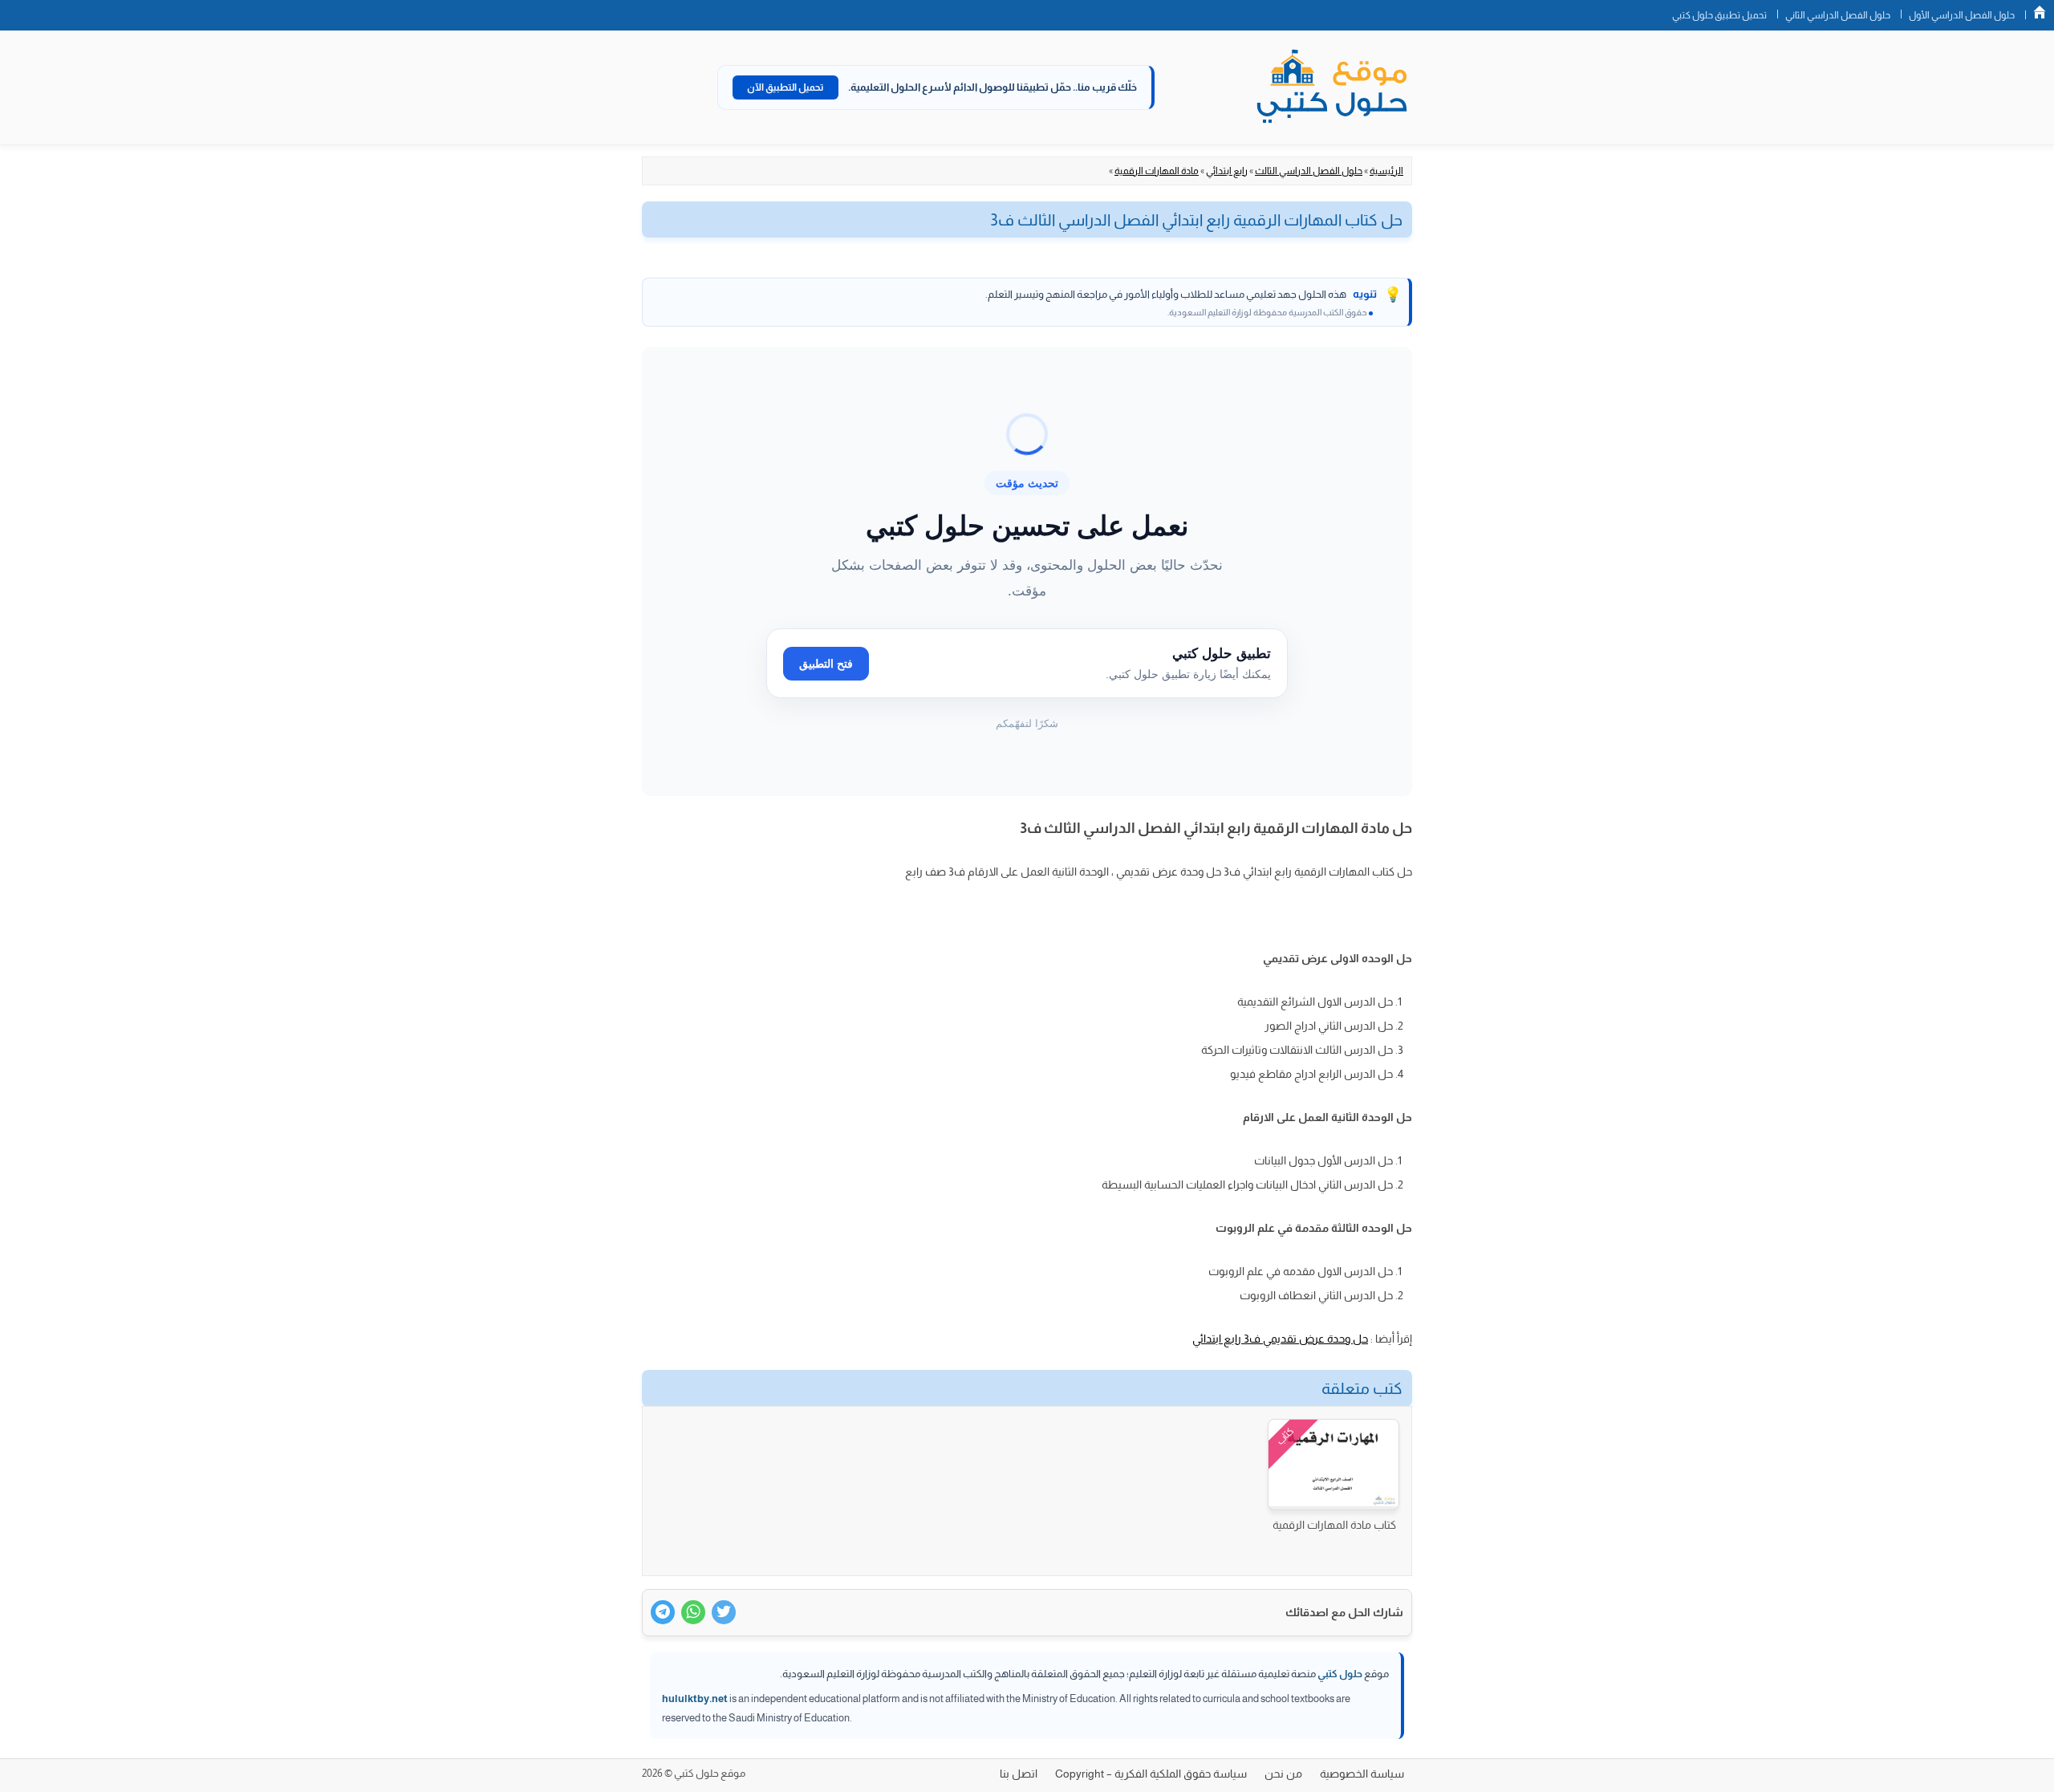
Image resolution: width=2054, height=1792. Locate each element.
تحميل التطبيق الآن (785, 87)
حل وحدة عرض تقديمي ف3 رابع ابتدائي (1280, 1339)
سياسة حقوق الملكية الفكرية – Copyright (1151, 1774)
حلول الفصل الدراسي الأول (1962, 15)
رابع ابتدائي (1227, 171)
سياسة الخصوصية (1362, 1774)
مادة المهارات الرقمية (1157, 171)
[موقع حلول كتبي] (1332, 87)
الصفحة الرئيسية (2040, 12)
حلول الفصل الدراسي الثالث (1309, 171)
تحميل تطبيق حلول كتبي (1719, 15)
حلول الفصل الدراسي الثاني (1838, 15)
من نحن (1283, 1774)
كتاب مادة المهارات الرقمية (1334, 1525)
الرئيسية (1386, 171)
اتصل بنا (1019, 1774)
